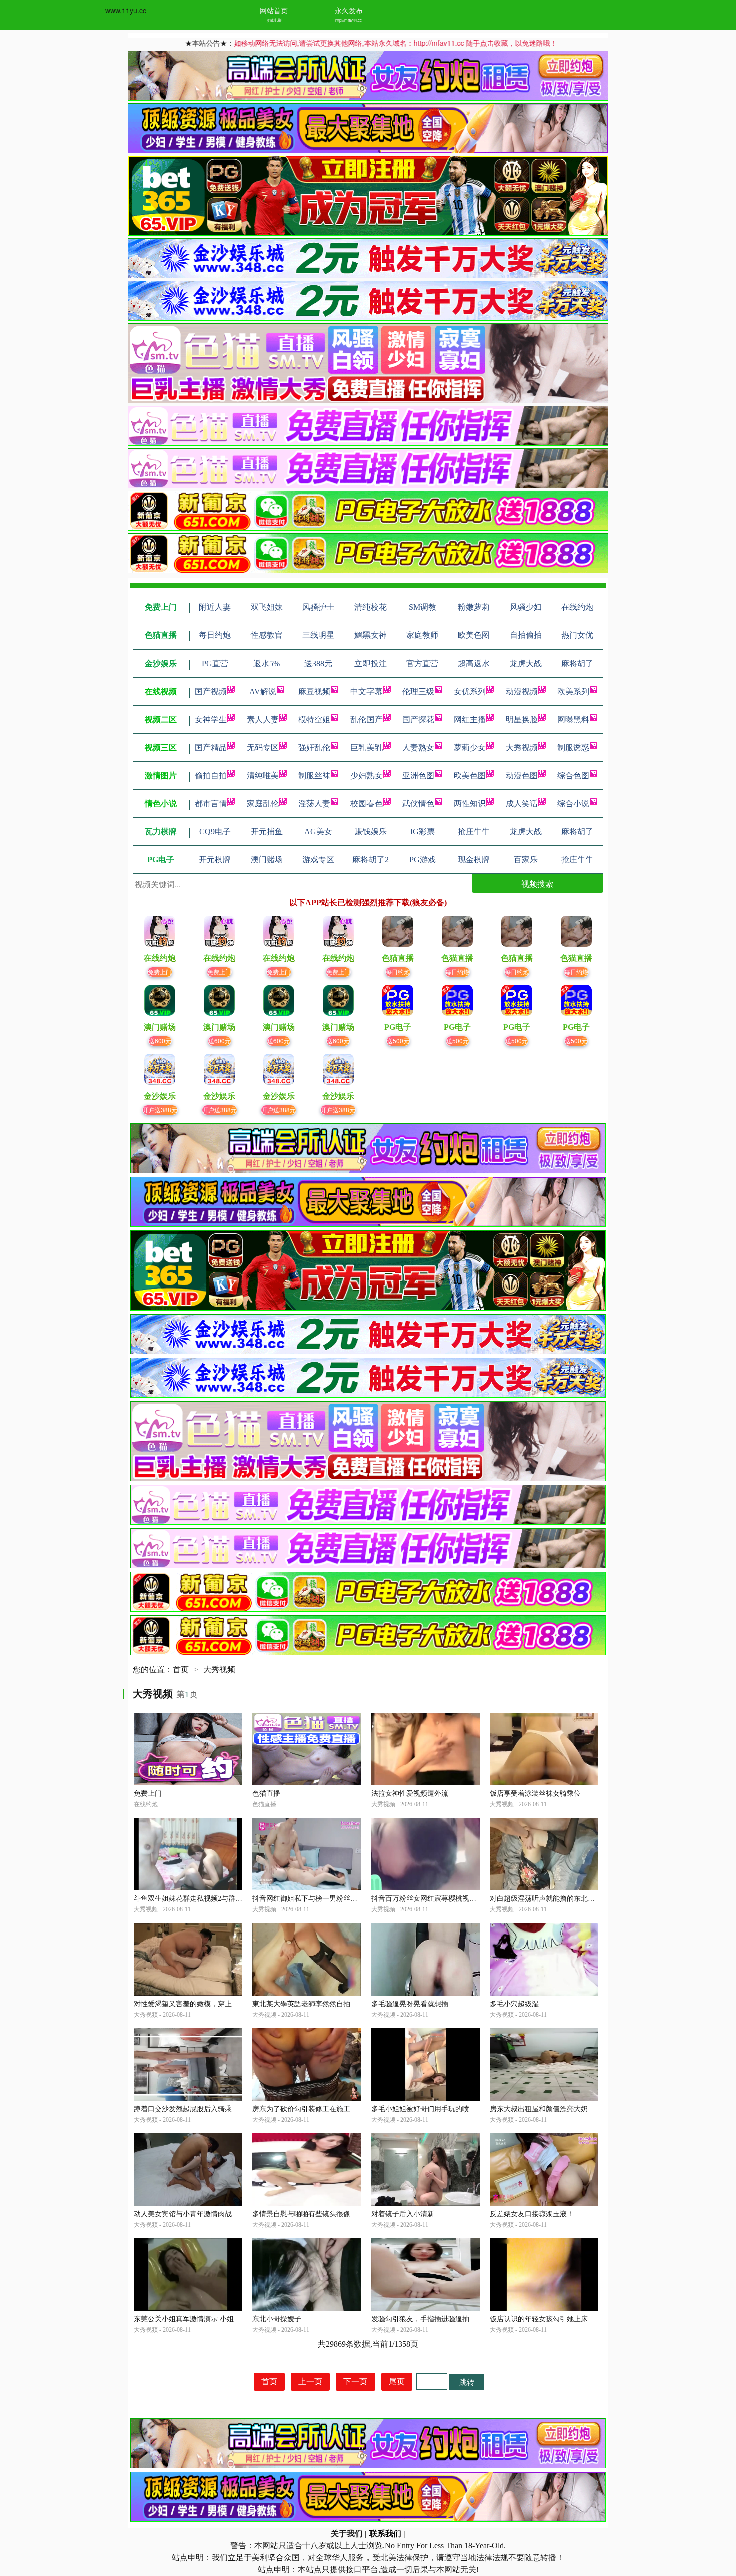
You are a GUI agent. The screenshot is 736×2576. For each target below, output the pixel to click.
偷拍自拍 (211, 775)
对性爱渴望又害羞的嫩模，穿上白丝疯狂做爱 (204, 2004)
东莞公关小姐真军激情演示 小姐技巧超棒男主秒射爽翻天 (222, 2319)
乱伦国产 (366, 719)
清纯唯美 (263, 775)
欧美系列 (573, 691)
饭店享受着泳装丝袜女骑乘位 (535, 1794)
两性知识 (470, 803)
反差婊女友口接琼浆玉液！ (532, 2214)
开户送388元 (160, 1110)
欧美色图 (470, 775)
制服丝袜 (314, 775)
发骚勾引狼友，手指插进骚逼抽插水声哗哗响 (441, 2319)
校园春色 (366, 803)
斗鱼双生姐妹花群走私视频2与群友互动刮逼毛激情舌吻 (220, 1899)
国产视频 (211, 691)
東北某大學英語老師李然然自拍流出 (308, 2004)
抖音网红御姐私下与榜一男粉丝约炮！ (312, 1899)
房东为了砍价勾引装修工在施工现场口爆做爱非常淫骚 (336, 2109)
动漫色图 (522, 775)
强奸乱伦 (314, 747)
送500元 (398, 1041)
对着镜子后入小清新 (403, 2214)
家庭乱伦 (263, 803)
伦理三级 (418, 691)
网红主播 (470, 719)
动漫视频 (522, 691)
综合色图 (573, 775)
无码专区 (263, 747)
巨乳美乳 (366, 747)
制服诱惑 (573, 747)
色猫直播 (266, 1794)
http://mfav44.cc (349, 20)
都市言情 (211, 803)
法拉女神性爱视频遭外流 (410, 1794)
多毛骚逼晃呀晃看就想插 (410, 2004)
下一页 (355, 2382)
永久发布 (349, 10)
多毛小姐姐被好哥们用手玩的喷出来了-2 (434, 2109)
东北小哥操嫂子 (277, 2319)
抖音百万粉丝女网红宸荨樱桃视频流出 (431, 1899)
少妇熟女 (366, 775)
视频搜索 (537, 883)
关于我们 (347, 2534)
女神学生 (211, 719)
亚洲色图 (418, 775)
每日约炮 (398, 972)
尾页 (397, 2382)
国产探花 (418, 719)
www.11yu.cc (126, 10)
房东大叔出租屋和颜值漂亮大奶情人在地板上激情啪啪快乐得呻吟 (591, 2109)
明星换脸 (522, 719)
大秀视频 (522, 747)
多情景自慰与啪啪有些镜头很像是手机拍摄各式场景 (333, 2214)
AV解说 (263, 691)
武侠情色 (418, 803)
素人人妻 (263, 719)
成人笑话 (522, 803)
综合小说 (573, 803)
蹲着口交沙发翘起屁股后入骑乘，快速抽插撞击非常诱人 (221, 2109)
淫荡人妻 (314, 803)
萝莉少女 (470, 747)
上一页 (310, 2382)
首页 (181, 1670)
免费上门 (160, 972)
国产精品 (211, 747)
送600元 (160, 1041)
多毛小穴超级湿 (514, 2004)
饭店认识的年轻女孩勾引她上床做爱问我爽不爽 (563, 2319)
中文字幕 (366, 691)
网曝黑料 (573, 719)
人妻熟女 (418, 747)
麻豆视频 (314, 691)
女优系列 (470, 691)
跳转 (467, 2382)
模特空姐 (314, 719)
